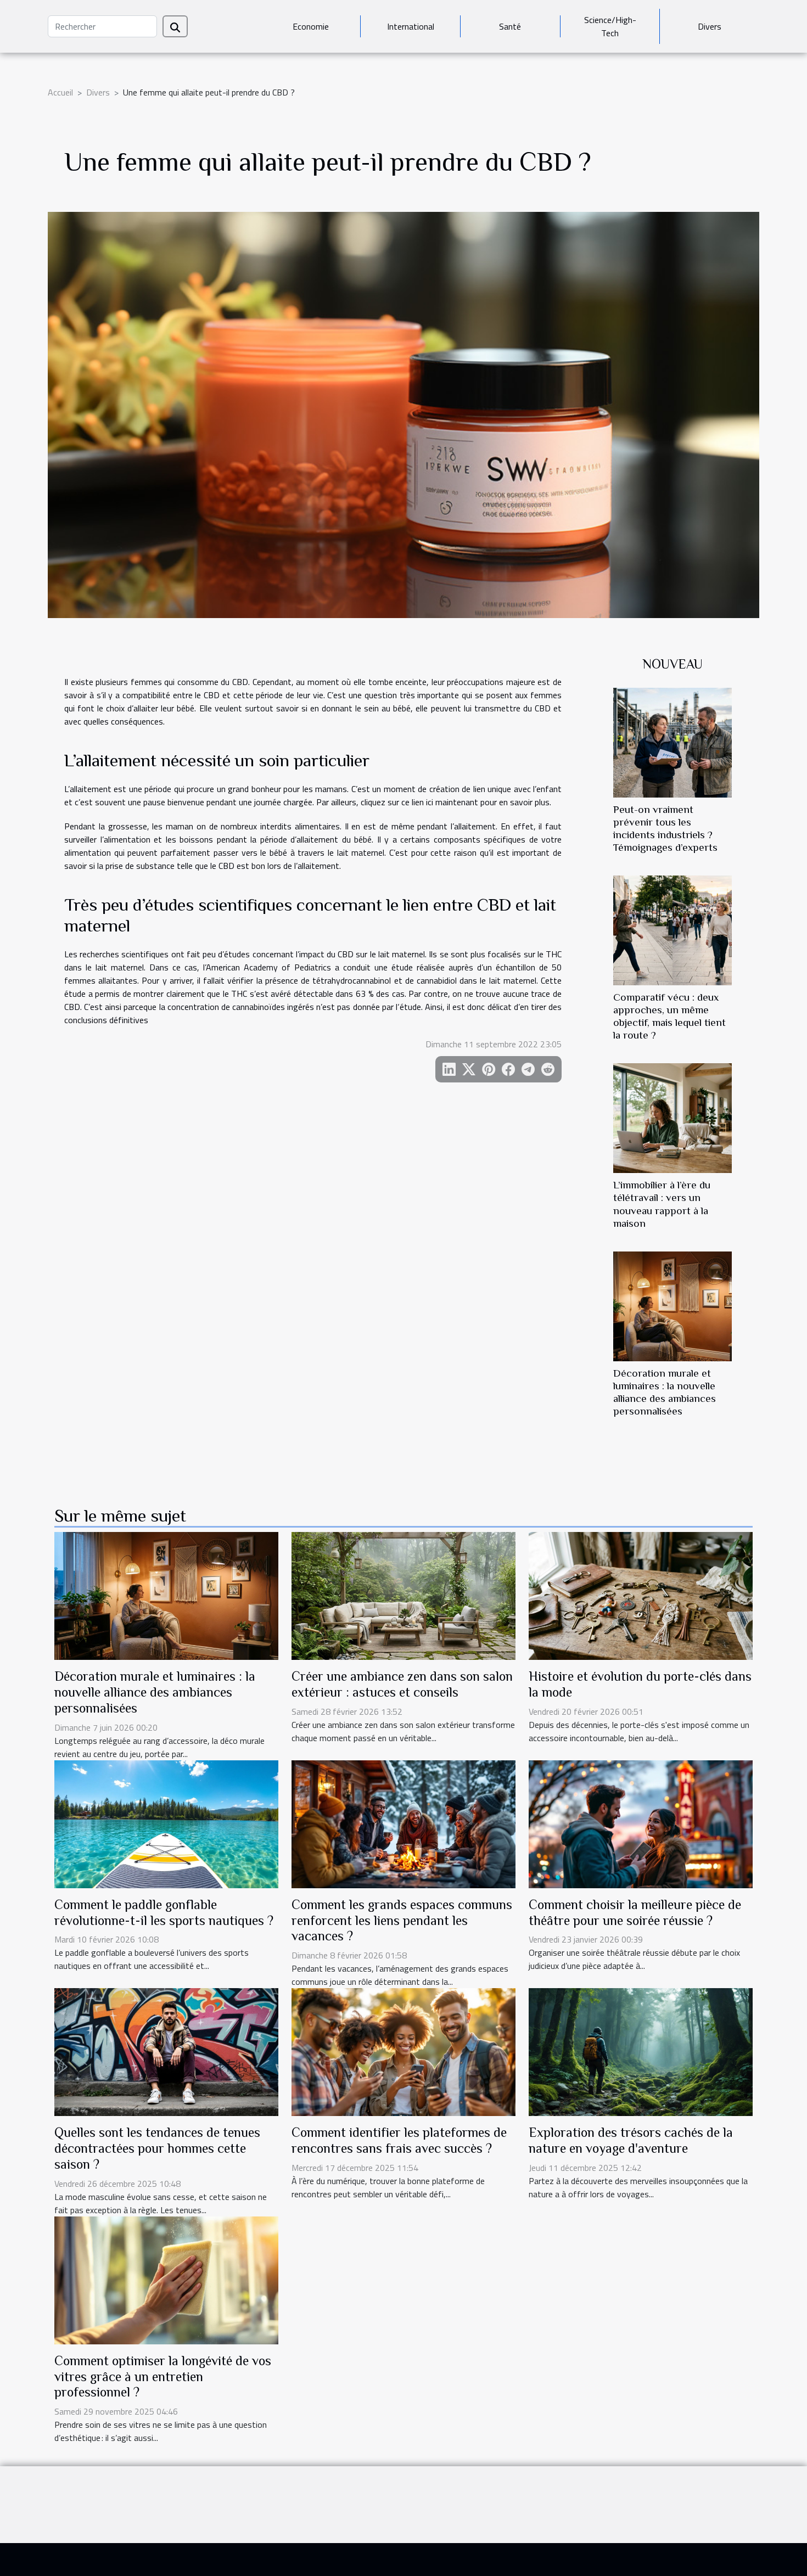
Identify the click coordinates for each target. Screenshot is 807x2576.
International (411, 26)
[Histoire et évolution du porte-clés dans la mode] (641, 1595)
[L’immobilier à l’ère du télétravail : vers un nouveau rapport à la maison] (672, 1117)
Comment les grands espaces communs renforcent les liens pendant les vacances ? (402, 1920)
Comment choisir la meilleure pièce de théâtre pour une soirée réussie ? (635, 1912)
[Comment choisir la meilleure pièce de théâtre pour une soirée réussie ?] (641, 1823)
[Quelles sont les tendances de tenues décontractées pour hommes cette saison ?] (166, 2051)
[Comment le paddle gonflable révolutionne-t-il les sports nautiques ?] (166, 1823)
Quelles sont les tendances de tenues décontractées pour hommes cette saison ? (157, 2148)
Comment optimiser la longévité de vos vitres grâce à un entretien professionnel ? (163, 2376)
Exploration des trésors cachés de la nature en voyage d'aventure (631, 2140)
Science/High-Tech (610, 26)
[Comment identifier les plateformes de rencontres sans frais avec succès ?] (403, 2051)
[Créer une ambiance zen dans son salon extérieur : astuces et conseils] (403, 1595)
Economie (311, 26)
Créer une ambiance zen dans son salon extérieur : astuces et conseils (402, 1684)
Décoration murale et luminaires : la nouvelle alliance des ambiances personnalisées (155, 1692)
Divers (710, 26)
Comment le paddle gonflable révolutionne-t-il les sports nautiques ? (164, 1912)
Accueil (60, 92)
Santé (510, 26)
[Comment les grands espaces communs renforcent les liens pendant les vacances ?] (403, 1823)
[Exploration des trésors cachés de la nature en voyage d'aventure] (641, 2051)
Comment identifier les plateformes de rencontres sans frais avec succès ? (399, 2140)
